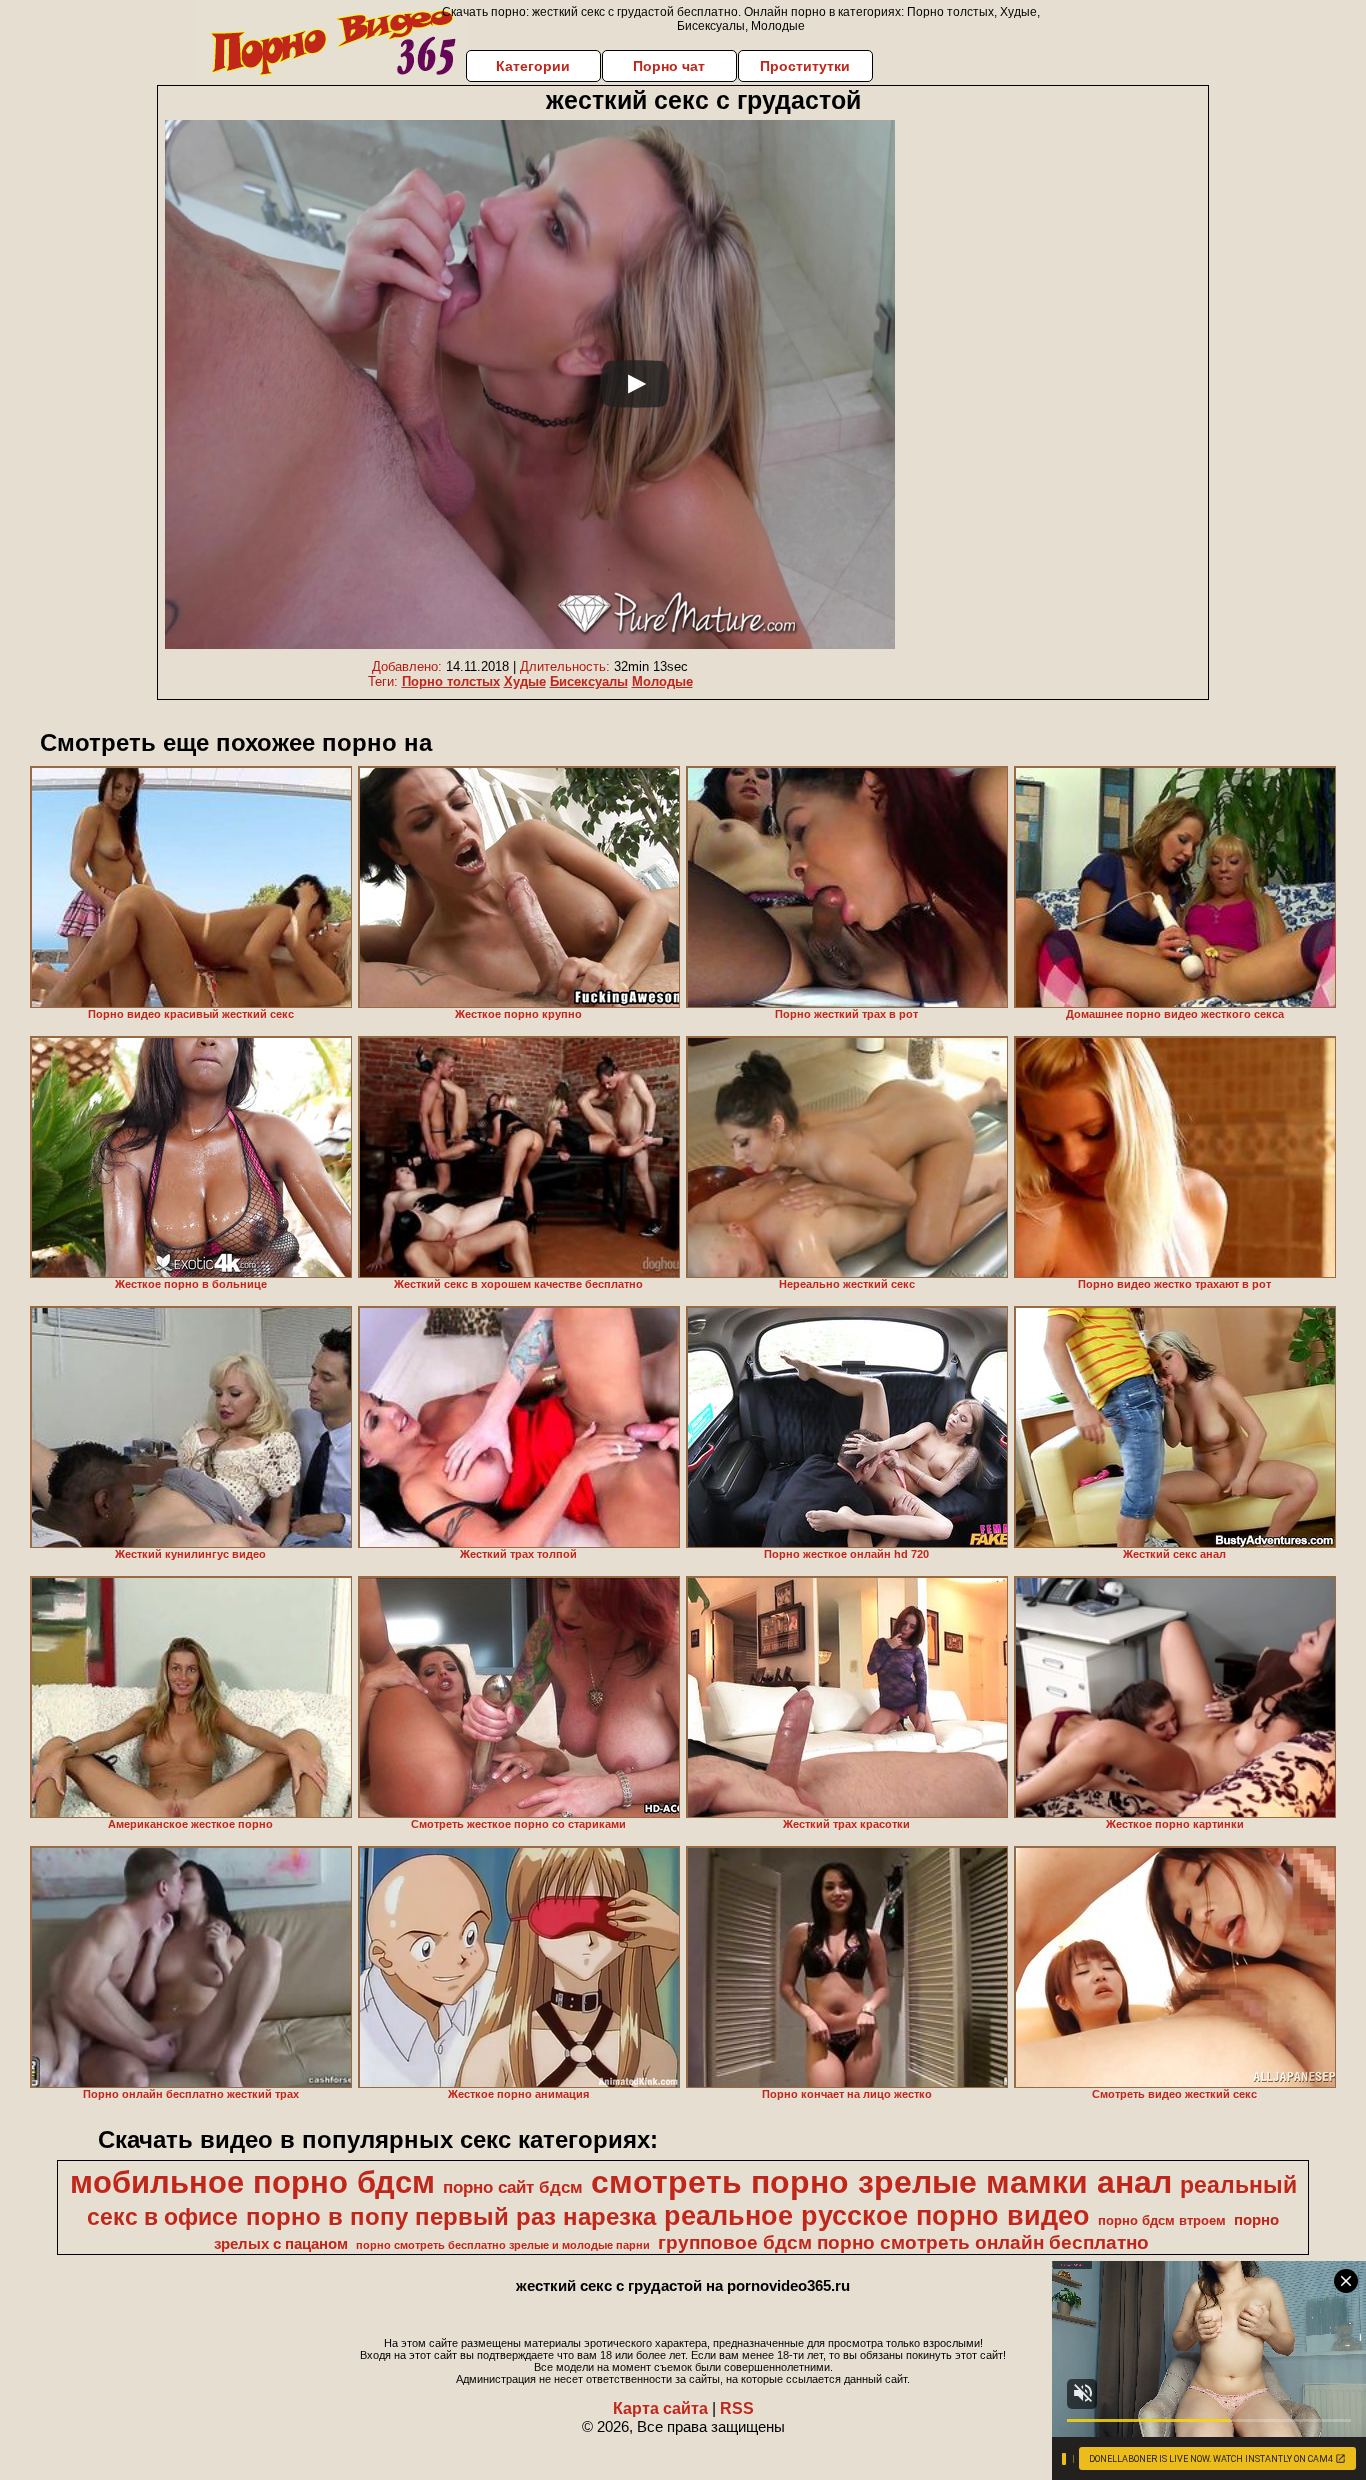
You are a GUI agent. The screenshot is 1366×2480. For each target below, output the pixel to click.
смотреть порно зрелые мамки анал (881, 2182)
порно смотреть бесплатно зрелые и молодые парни (503, 2245)
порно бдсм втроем (1162, 2220)
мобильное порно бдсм (252, 2182)
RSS (737, 2408)
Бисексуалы (589, 681)
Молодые (662, 681)
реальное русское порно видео (877, 2216)
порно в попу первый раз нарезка (451, 2216)
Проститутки (805, 66)
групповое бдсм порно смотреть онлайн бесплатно (903, 2242)
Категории (533, 66)
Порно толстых (451, 681)
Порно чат (669, 66)
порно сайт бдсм (513, 2187)
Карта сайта (660, 2408)
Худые (525, 681)
